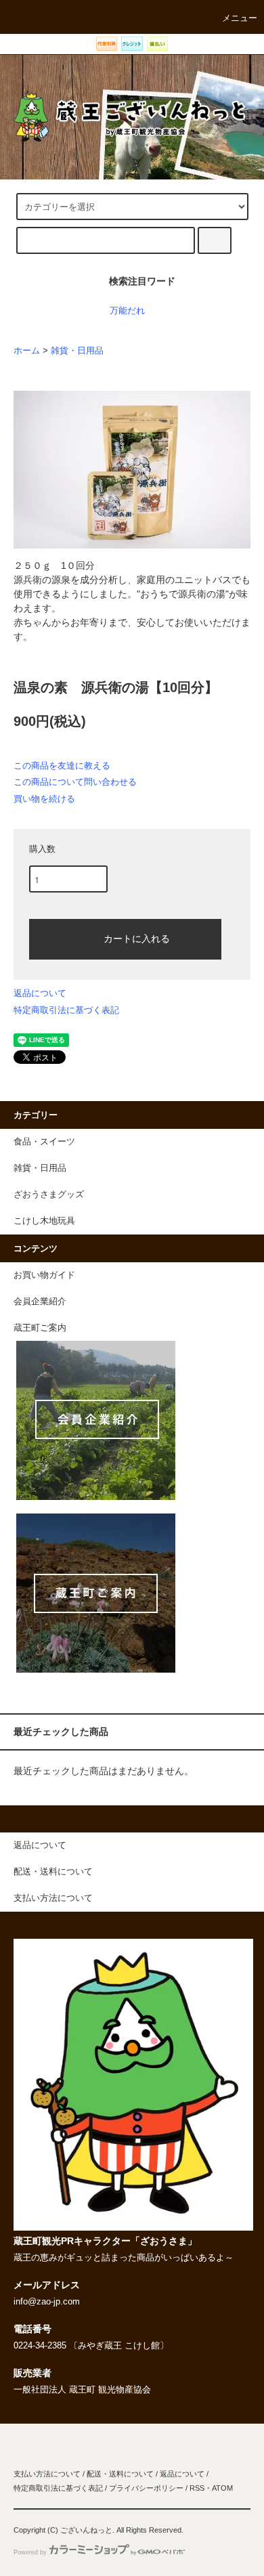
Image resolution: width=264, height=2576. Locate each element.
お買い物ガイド (44, 1275)
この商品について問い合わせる (75, 782)
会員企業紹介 (40, 1302)
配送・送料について (120, 2474)
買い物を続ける (44, 799)
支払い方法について (47, 2474)
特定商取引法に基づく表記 (66, 1010)
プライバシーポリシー (146, 2488)
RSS (197, 2488)
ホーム (27, 351)
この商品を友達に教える (62, 766)
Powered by (30, 2552)
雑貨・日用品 (77, 351)
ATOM (222, 2488)
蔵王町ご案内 (40, 1328)
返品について (40, 993)
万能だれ (127, 311)
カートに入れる (137, 938)
